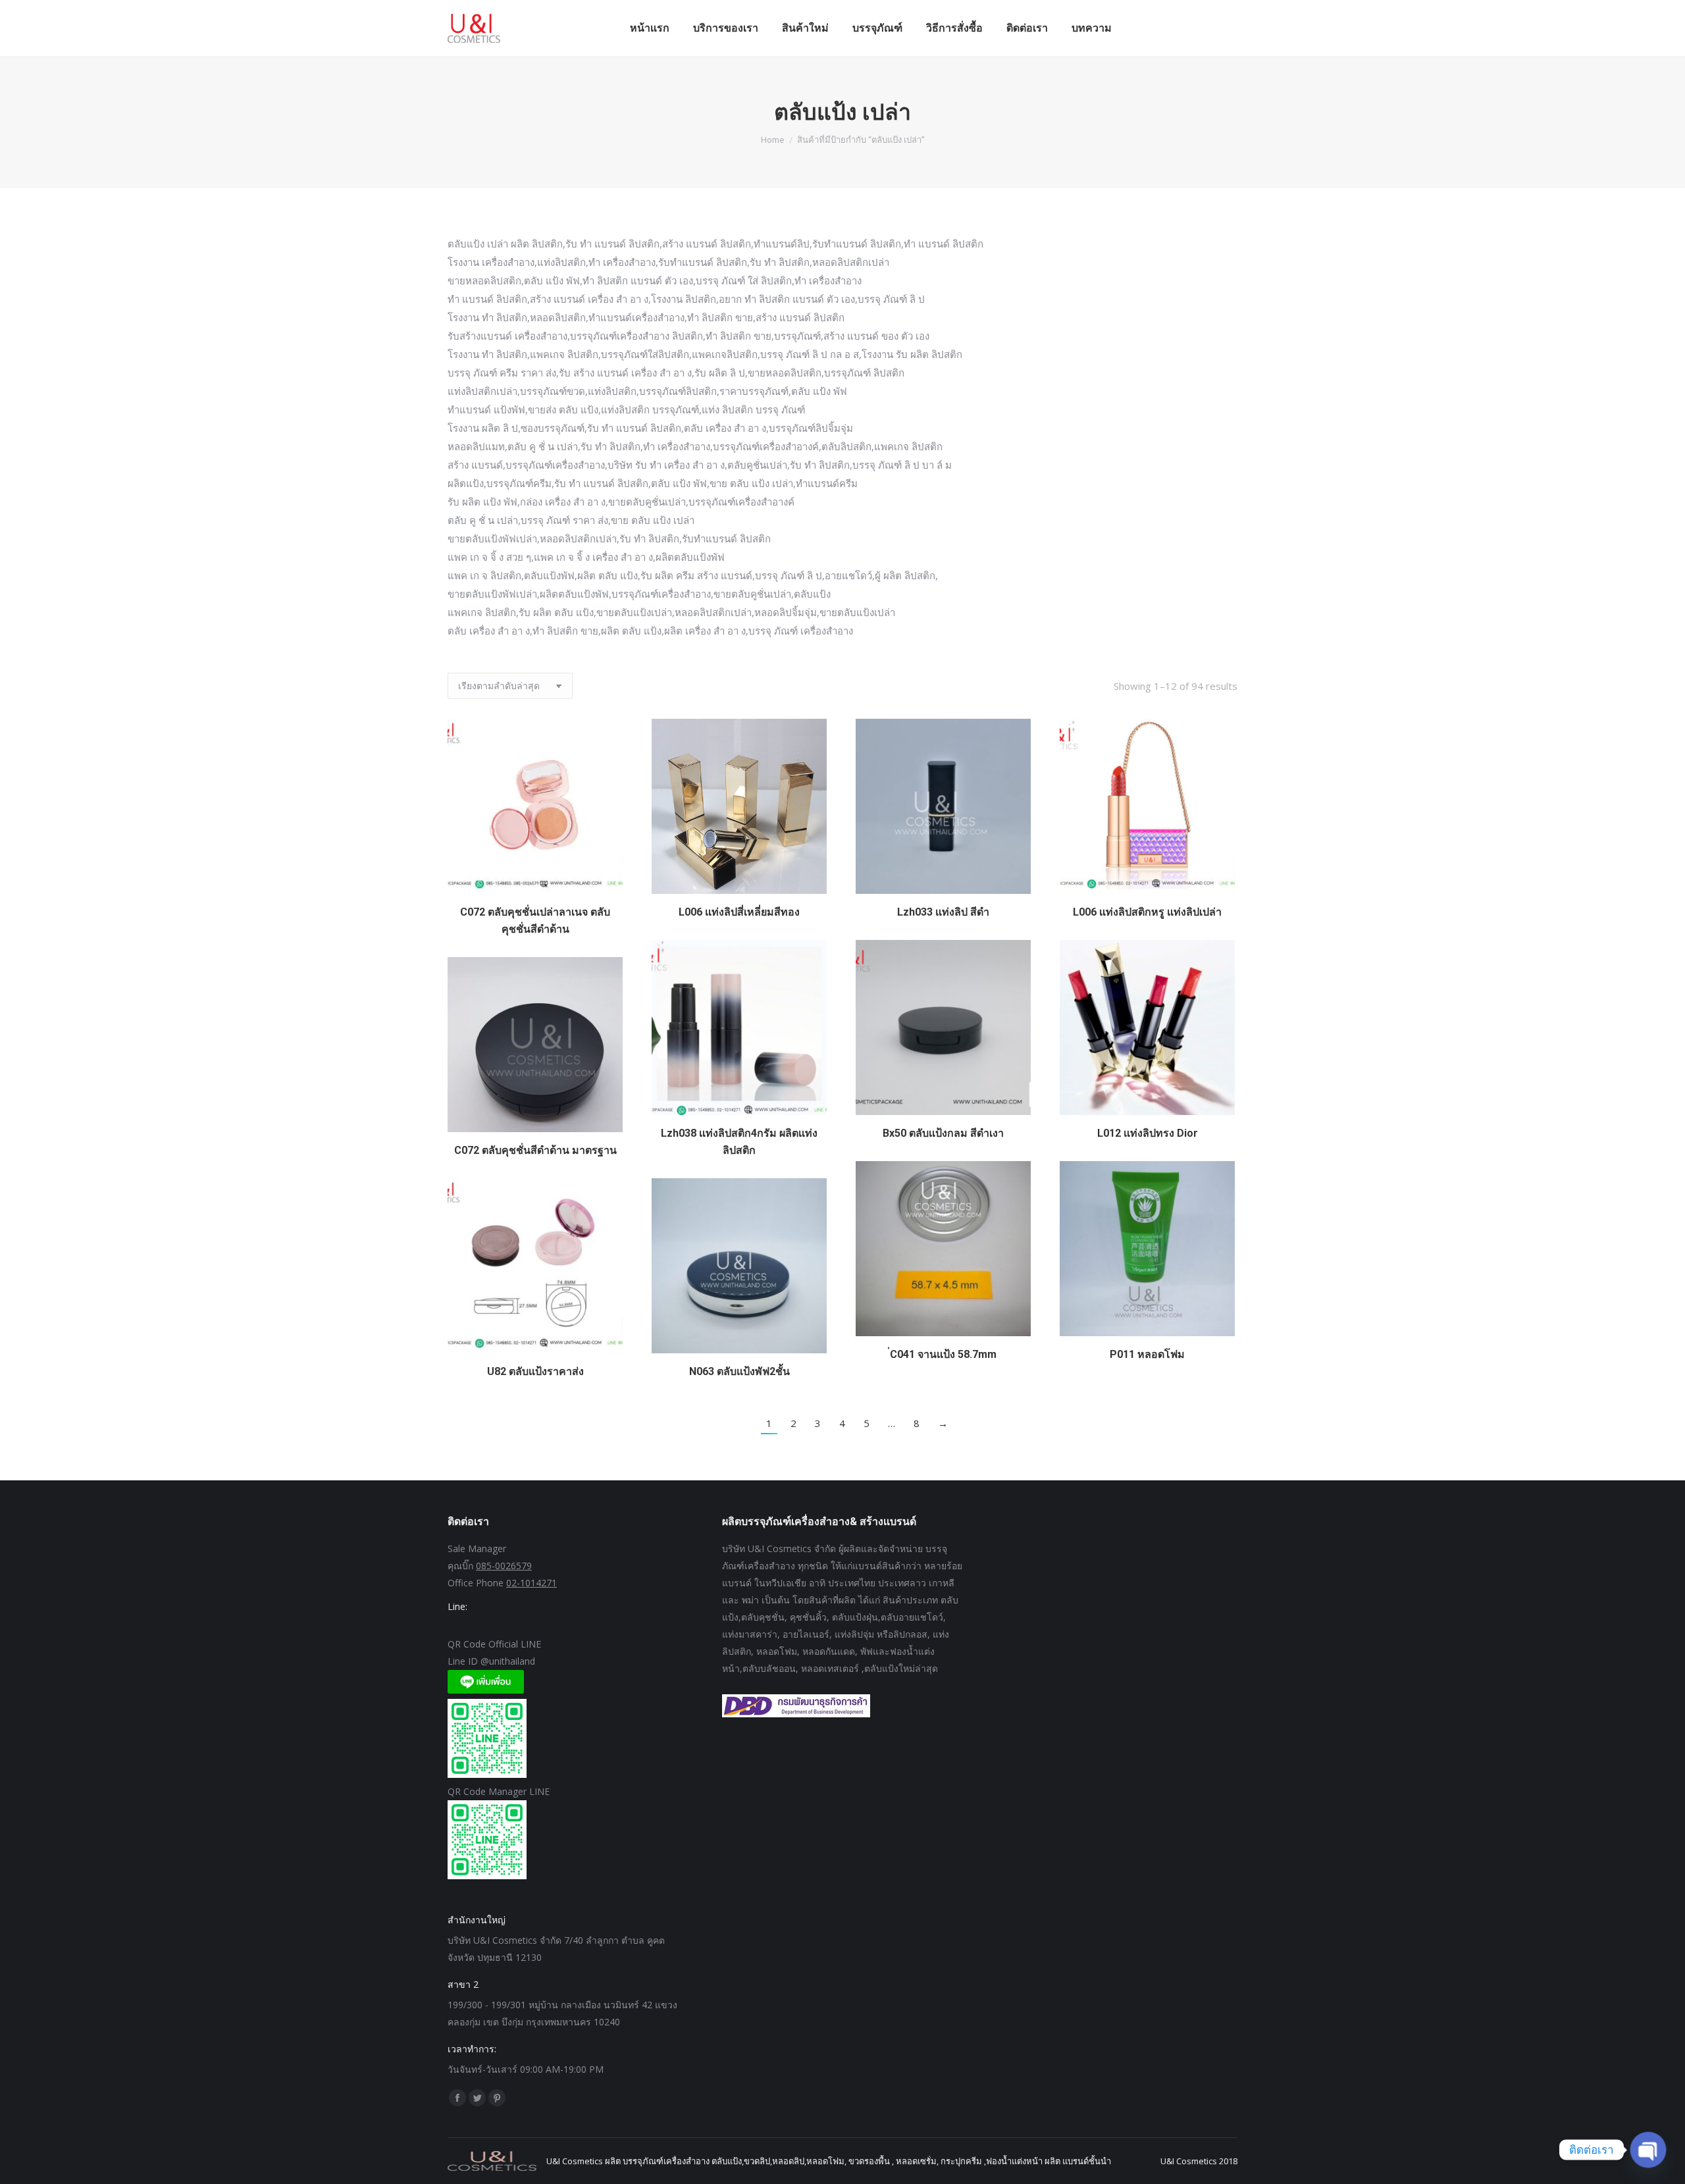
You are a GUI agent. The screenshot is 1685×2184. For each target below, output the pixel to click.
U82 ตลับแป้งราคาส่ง (535, 1371)
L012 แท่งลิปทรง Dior (1148, 1133)
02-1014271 (531, 1583)
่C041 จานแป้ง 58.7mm (943, 1354)
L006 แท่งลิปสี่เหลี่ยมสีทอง (739, 912)
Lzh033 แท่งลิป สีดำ (943, 912)
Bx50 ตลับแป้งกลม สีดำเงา (943, 1133)
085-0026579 (504, 1566)
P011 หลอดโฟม (1147, 1354)
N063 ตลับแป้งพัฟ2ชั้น (739, 1371)
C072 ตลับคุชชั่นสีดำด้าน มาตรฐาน (535, 1150)
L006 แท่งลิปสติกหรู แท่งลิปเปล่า (1147, 912)
